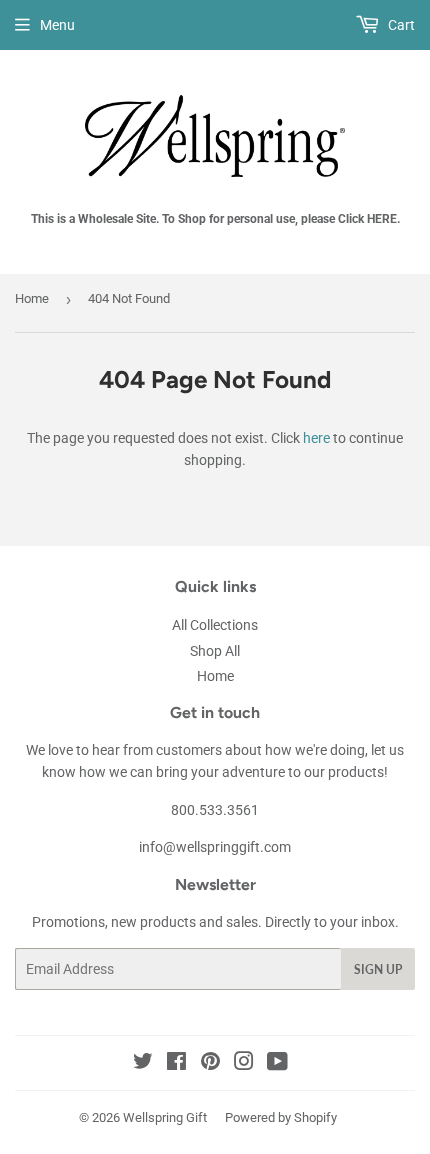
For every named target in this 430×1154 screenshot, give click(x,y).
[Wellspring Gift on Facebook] (176, 1064)
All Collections (215, 625)
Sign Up (378, 969)
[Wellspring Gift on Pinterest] (210, 1064)
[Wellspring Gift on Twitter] (143, 1064)
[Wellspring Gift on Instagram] (244, 1064)
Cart (400, 25)
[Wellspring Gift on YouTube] (277, 1064)
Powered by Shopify (281, 1117)
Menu (57, 25)
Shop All (215, 651)
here (316, 438)
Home (32, 298)
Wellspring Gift (165, 1117)
